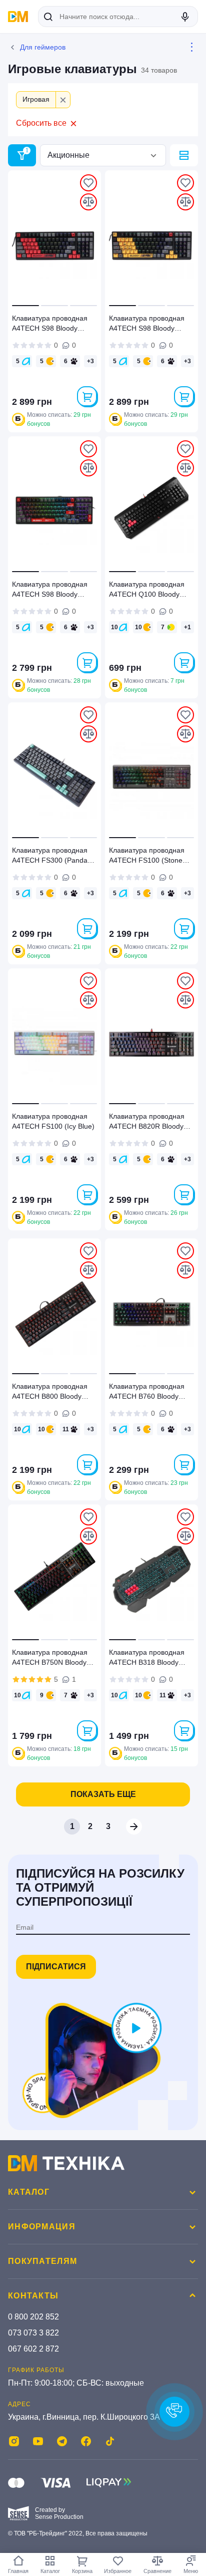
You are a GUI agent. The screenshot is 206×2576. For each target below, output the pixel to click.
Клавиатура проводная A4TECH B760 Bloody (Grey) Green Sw (147, 1393)
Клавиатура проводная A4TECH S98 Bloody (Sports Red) (50, 325)
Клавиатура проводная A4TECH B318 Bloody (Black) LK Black (147, 1659)
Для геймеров (43, 47)
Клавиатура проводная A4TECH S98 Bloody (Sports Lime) (147, 325)
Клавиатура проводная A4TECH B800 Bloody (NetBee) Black (50, 1393)
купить (87, 396)
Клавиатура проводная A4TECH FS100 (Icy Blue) (53, 1121)
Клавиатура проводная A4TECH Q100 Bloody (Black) (147, 591)
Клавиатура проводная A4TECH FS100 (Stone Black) (147, 857)
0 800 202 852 (33, 2317)
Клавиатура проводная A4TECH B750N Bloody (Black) (50, 1659)
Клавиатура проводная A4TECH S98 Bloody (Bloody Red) (50, 591)
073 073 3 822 (33, 2333)
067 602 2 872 (33, 2349)
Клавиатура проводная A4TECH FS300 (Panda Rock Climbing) (50, 857)
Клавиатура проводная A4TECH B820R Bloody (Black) (147, 1123)
